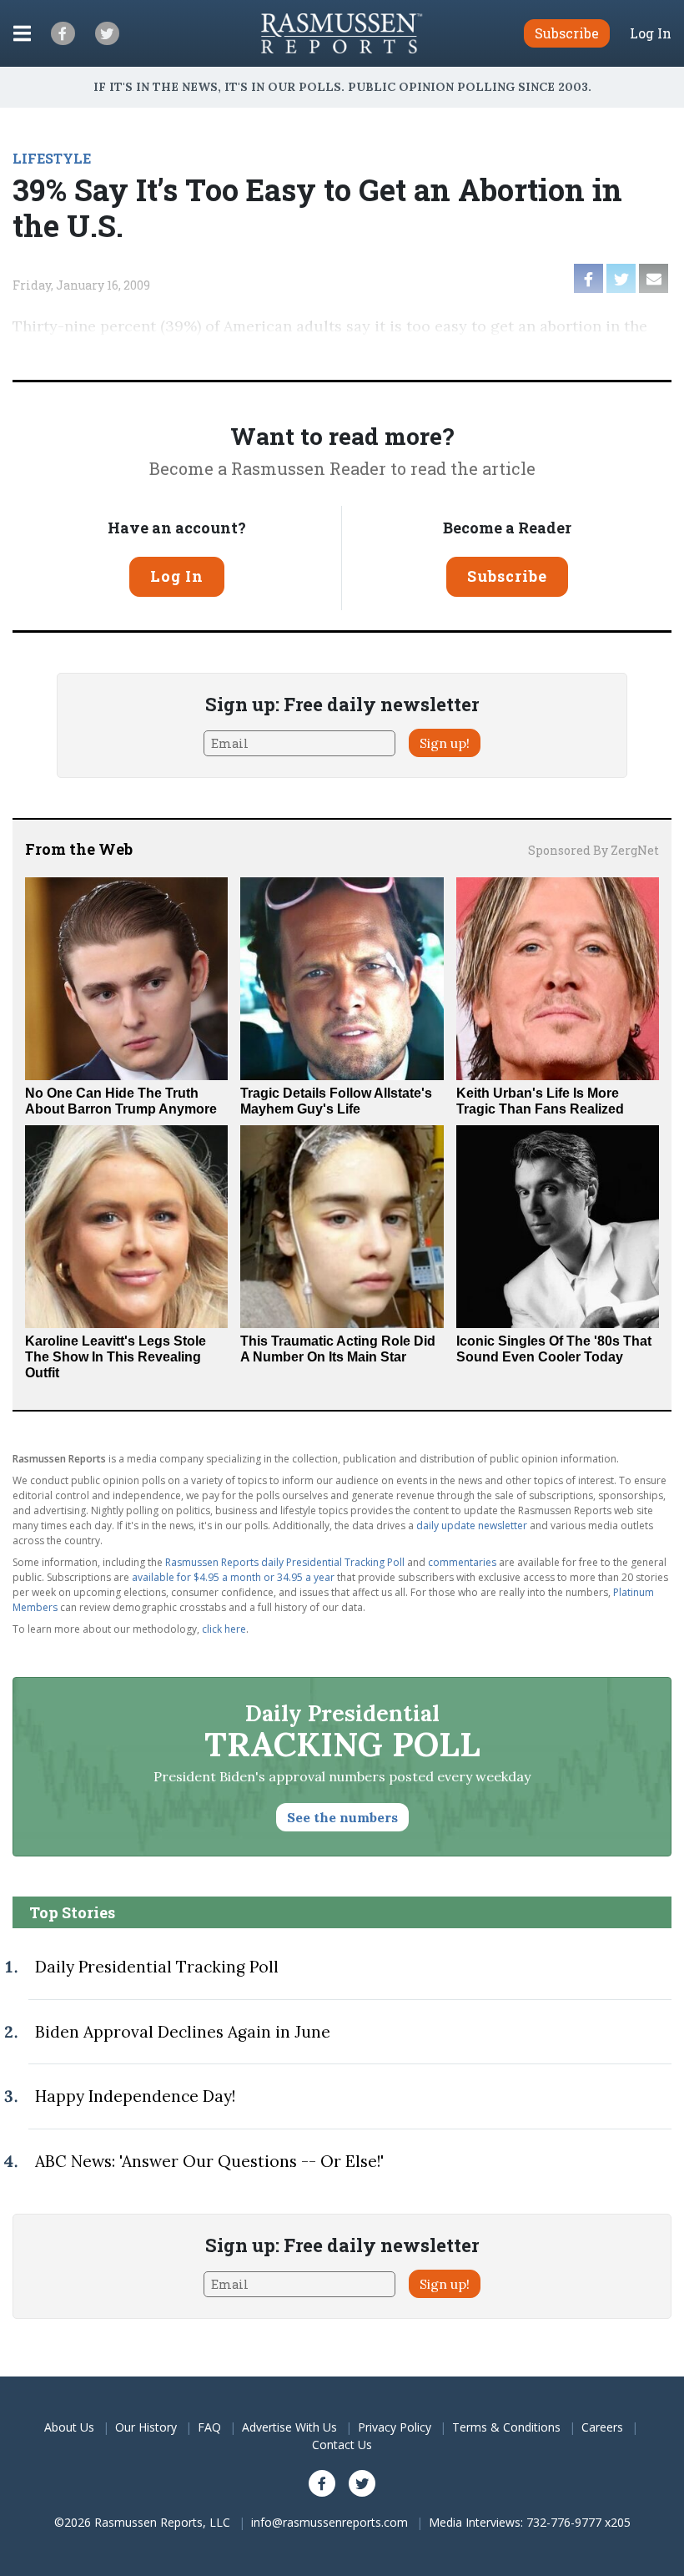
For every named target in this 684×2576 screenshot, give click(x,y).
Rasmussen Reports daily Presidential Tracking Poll (285, 1562)
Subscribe (507, 576)
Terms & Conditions (506, 2427)
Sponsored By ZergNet (593, 850)
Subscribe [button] (567, 33)
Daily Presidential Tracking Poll (157, 1967)
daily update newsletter (472, 1525)
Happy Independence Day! (135, 2096)
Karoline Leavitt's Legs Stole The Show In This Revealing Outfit (116, 1357)
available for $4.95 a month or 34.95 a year (233, 1577)
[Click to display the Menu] (22, 33)
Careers (602, 2427)
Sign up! (445, 743)
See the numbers (342, 1817)
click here (224, 1629)
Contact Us (342, 2445)
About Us (69, 2427)
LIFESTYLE (52, 158)
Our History (146, 2427)
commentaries (462, 1562)
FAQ (209, 2427)
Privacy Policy (395, 2427)
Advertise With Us (289, 2427)
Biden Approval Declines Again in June (183, 2032)
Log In (651, 33)
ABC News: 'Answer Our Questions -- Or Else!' (209, 2161)
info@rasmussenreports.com (329, 2522)
